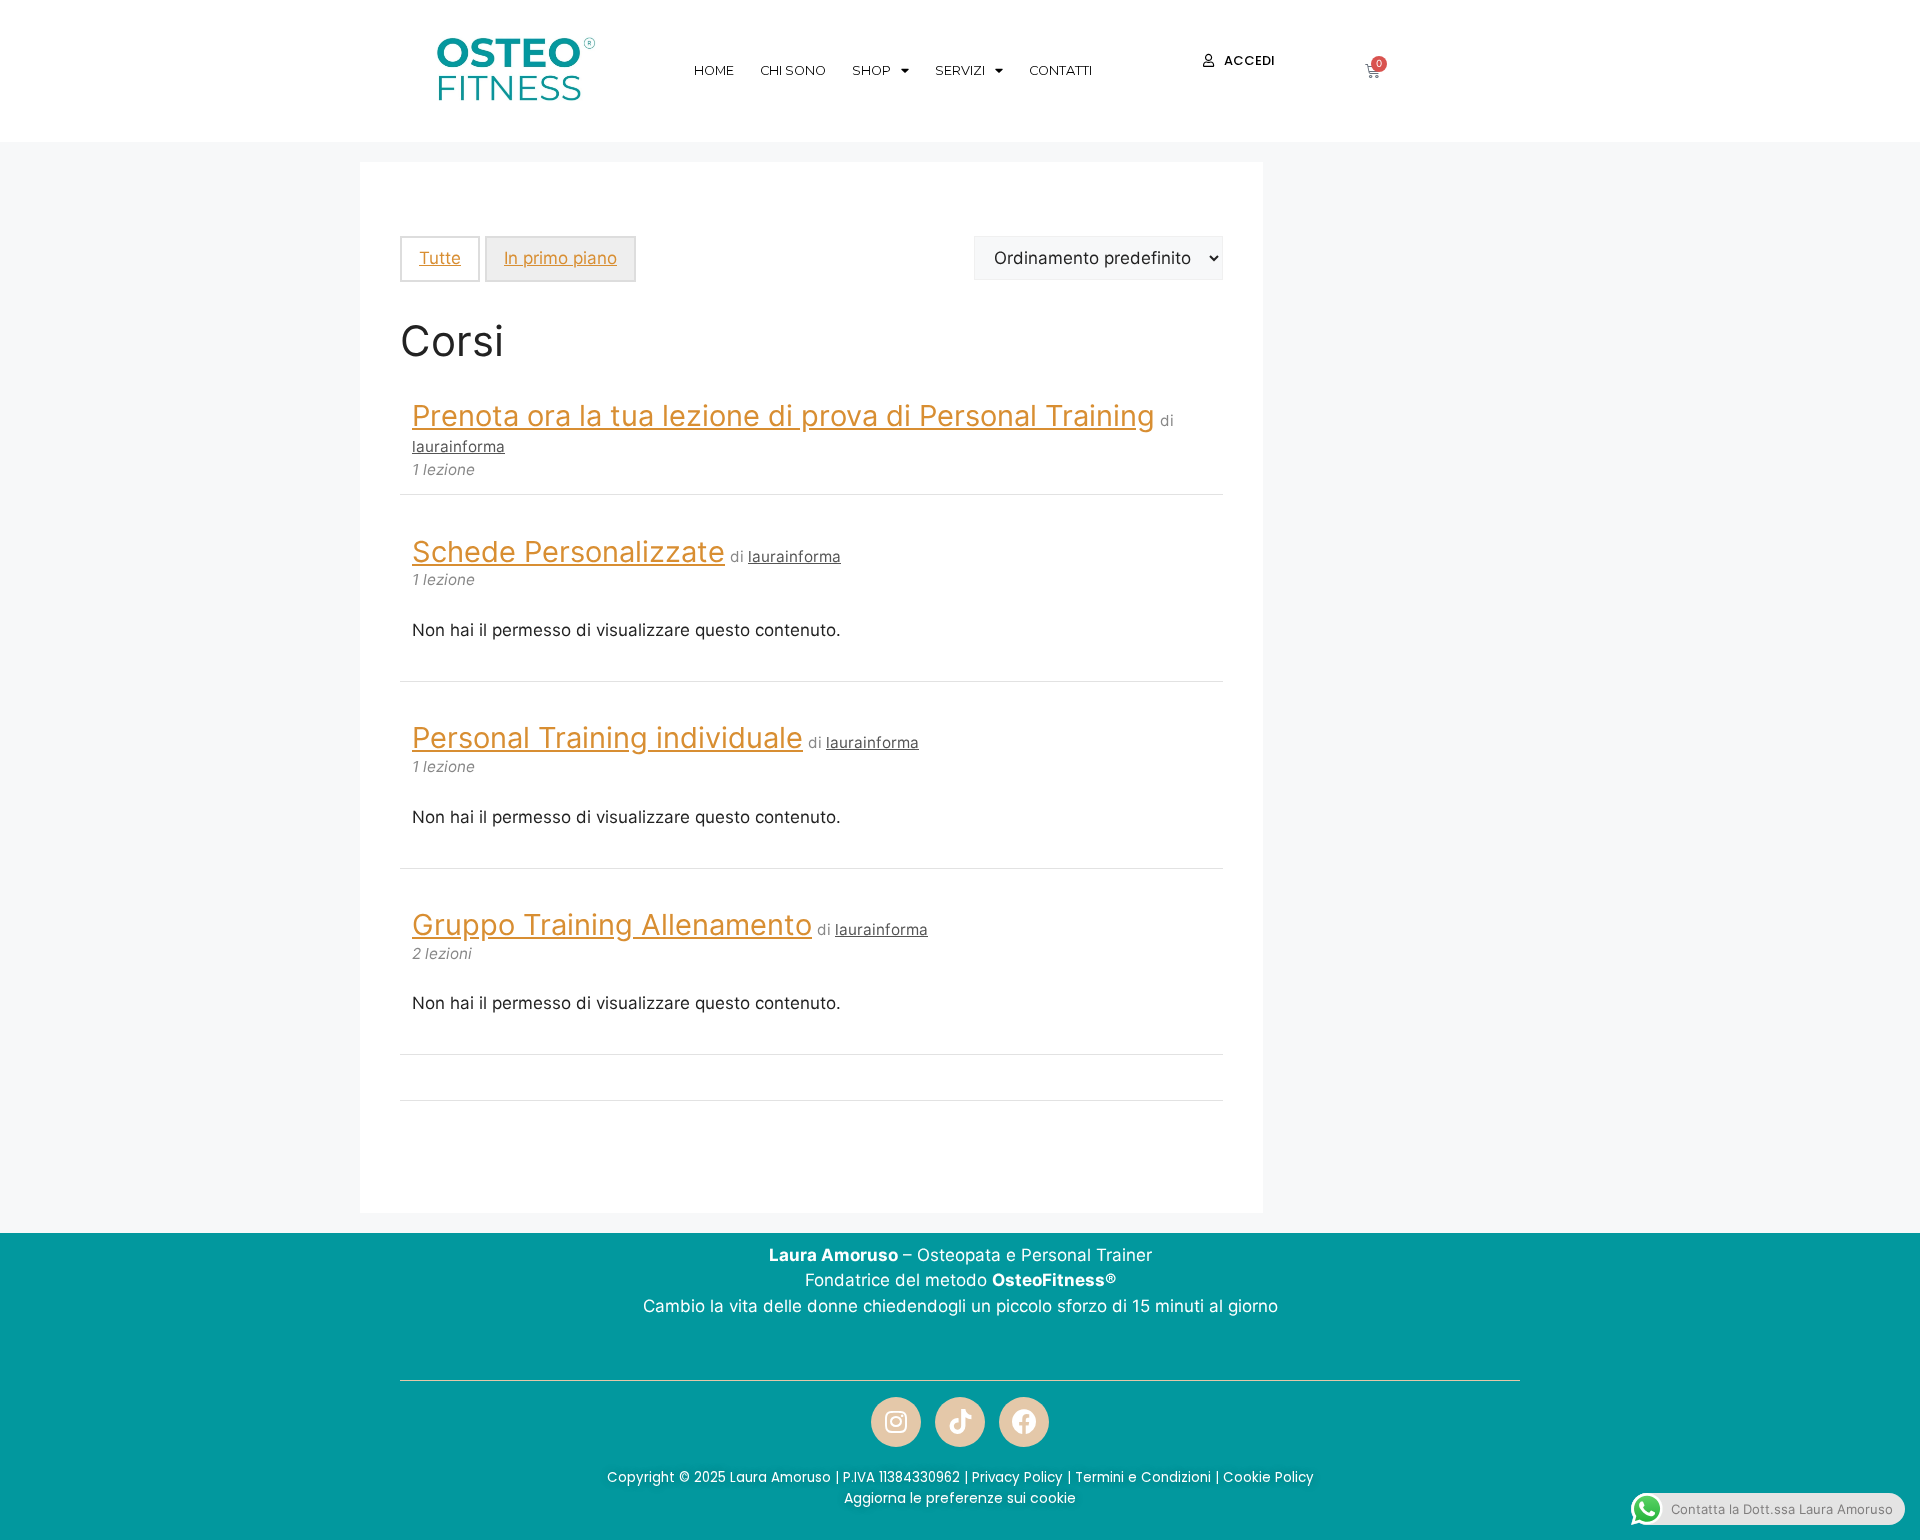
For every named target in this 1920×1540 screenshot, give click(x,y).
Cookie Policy (1268, 1477)
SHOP (871, 70)
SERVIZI (960, 70)
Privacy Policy (1017, 1477)
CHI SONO (793, 70)
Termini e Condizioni (1143, 1477)
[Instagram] (896, 1422)
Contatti (1060, 70)
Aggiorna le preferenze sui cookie (960, 1498)
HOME (714, 70)
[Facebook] (1024, 1422)
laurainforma (458, 446)
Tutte (440, 258)
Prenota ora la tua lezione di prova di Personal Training (783, 415)
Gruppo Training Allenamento (612, 924)
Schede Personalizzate (568, 551)
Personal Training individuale (607, 737)
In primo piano (560, 258)
